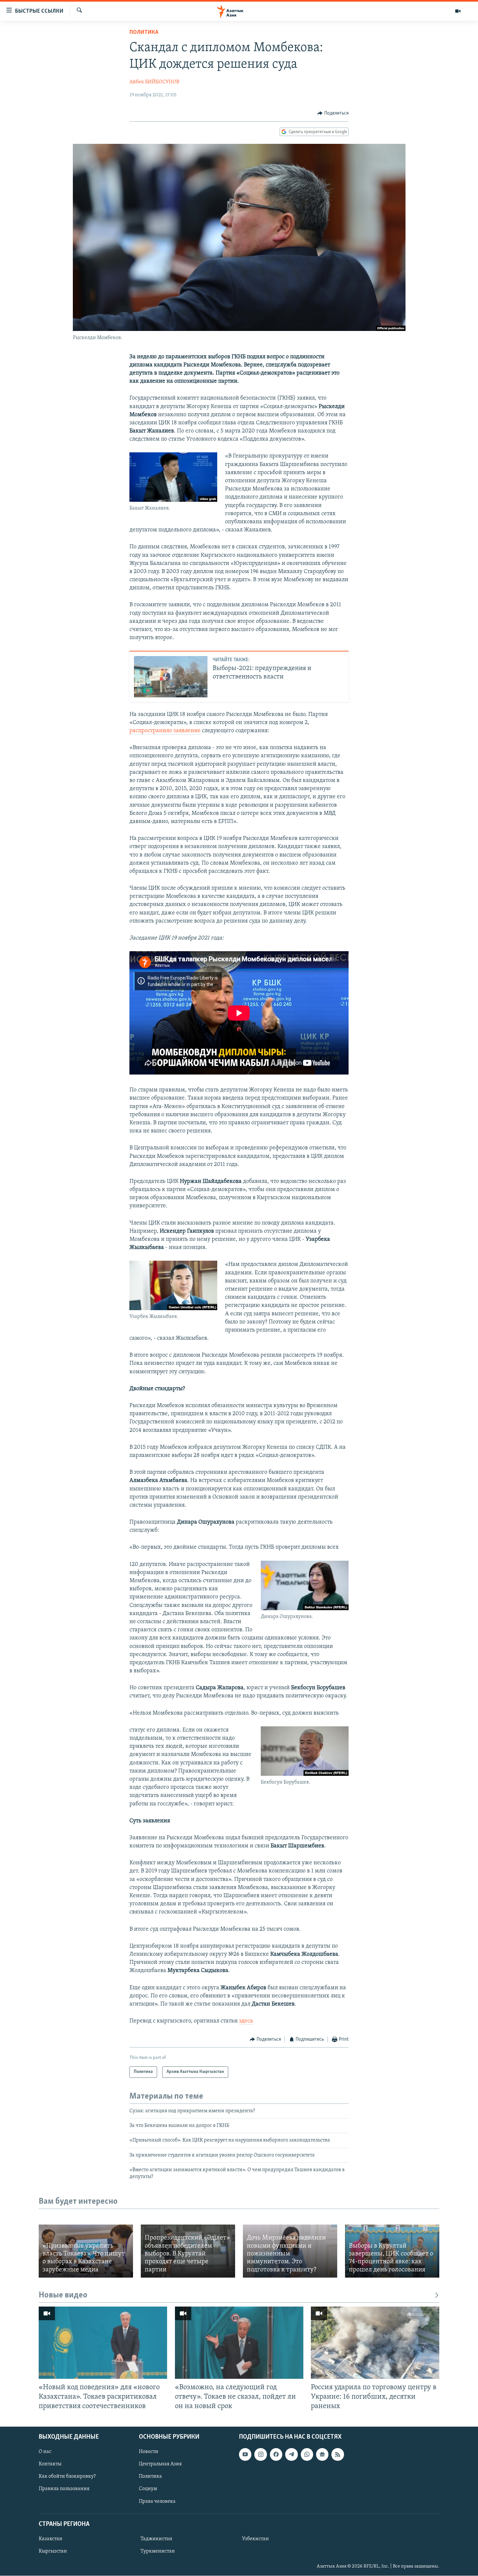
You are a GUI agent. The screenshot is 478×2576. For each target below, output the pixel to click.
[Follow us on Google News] (322, 2455)
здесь (246, 2021)
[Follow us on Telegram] (291, 2455)
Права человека (157, 2501)
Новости (149, 2452)
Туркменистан (158, 2551)
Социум (148, 2489)
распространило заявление (165, 731)
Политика (144, 33)
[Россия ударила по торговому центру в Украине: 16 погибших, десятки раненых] (375, 2343)
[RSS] (338, 2455)
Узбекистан (255, 2539)
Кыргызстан (53, 2551)
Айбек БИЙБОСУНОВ (154, 82)
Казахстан (51, 2539)
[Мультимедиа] (458, 11)
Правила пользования (64, 2489)
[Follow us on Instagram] (260, 2455)
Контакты (50, 2464)
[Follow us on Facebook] (276, 2455)
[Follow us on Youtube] (245, 2455)
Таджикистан (156, 2539)
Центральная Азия (160, 2464)
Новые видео (63, 2295)
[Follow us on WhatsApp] (307, 2455)
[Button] (333, 113)
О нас (45, 2452)
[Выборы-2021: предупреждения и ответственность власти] (171, 677)
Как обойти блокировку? (67, 2477)
